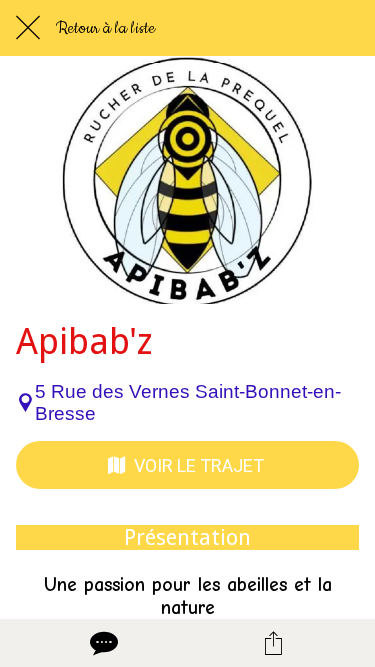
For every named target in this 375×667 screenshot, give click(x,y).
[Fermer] (28, 28)
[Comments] (102, 643)
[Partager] (273, 643)
